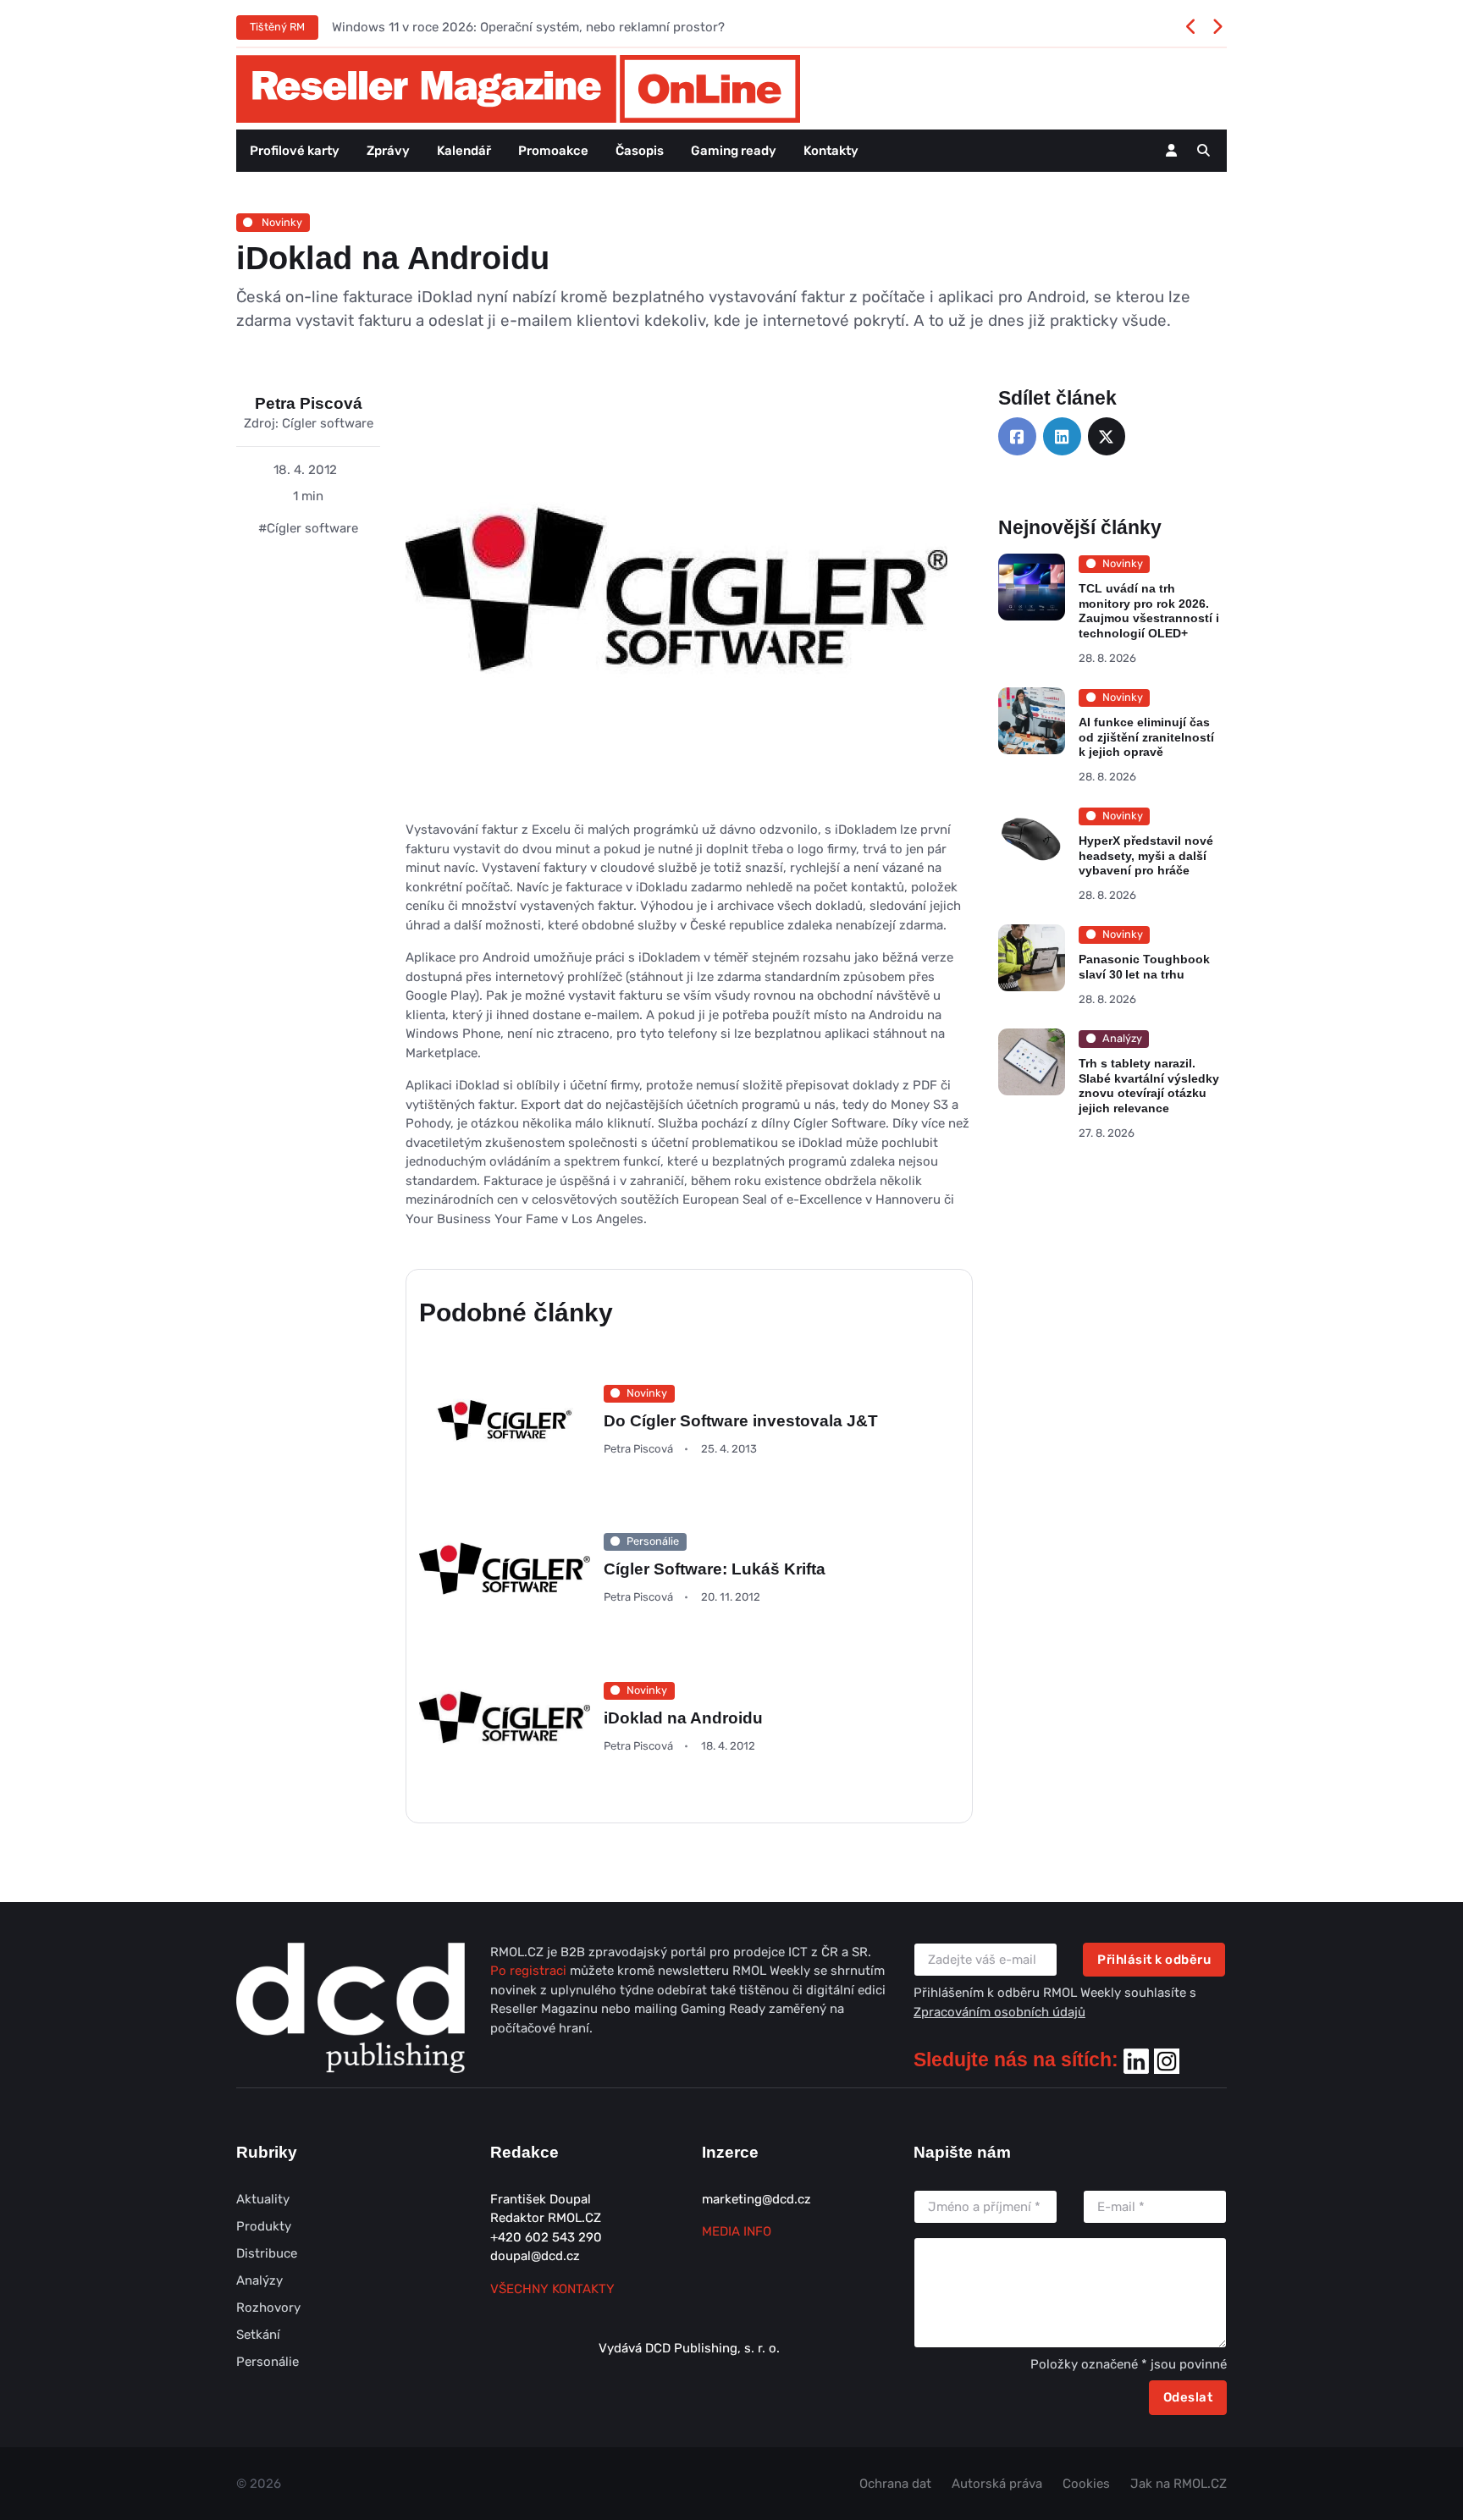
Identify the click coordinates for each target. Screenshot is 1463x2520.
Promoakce (553, 151)
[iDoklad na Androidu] (676, 603)
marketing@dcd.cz (756, 2199)
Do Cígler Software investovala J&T (741, 1421)
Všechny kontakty (552, 2289)
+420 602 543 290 (546, 2237)
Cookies (1086, 2484)
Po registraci (530, 1971)
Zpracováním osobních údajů (999, 2012)
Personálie (268, 2362)
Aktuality (263, 2199)
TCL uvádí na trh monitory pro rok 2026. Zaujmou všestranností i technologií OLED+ (1149, 611)
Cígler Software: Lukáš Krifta (715, 1569)
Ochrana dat (895, 2484)
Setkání (258, 2335)
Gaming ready (734, 151)
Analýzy (259, 2280)
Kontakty (831, 151)
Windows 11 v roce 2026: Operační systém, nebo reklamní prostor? (528, 27)
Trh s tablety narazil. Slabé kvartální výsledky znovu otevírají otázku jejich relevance (1149, 1086)
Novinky (281, 222)
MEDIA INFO (737, 2231)
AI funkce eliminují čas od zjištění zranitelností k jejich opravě (1146, 737)
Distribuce (267, 2253)
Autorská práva (997, 2484)
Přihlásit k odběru (1154, 1960)
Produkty (264, 2226)
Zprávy (388, 151)
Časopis (640, 151)
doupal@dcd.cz (535, 2256)
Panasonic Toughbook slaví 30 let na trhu (1144, 967)
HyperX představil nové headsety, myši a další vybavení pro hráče (1146, 855)
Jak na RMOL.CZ (1179, 2484)
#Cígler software (308, 528)
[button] (1204, 151)
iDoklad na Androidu (683, 1718)
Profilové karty (295, 151)
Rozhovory (268, 2308)
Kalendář (464, 151)
